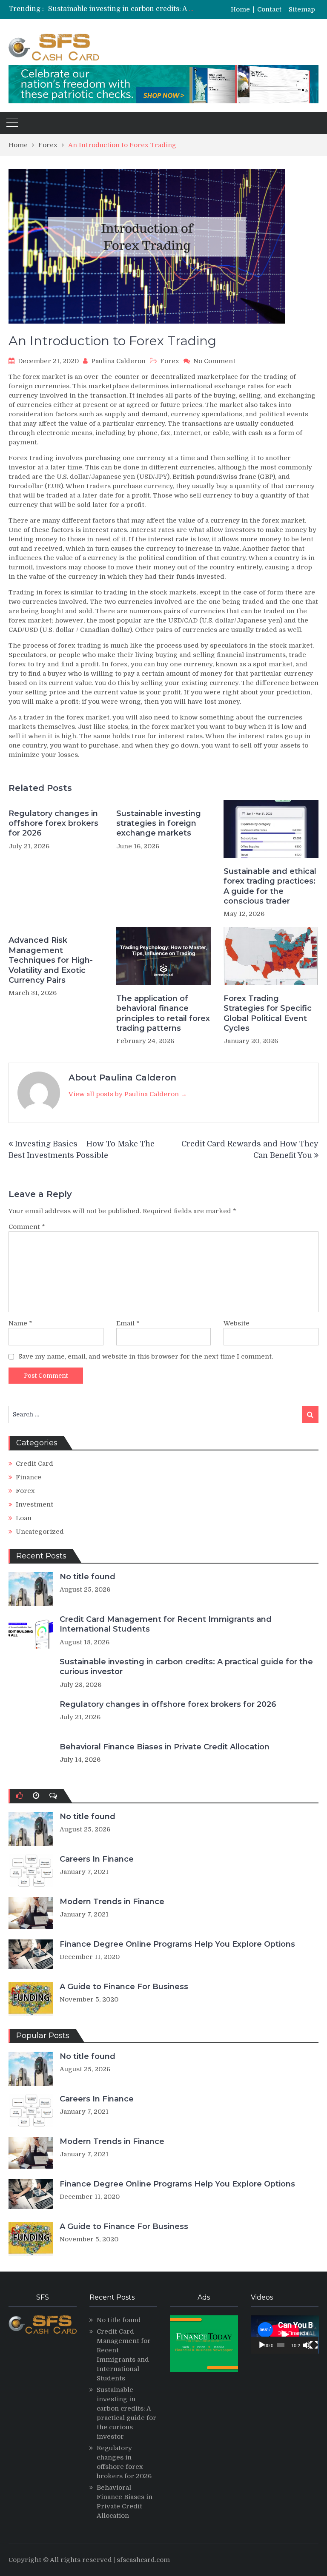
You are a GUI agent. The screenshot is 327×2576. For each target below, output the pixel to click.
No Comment (214, 361)
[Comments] (53, 1796)
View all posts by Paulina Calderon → (128, 1094)
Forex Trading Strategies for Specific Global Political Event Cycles (268, 1013)
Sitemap (302, 10)
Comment (27, 1227)
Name (20, 1323)
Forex (170, 361)
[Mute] (307, 2345)
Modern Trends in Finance (112, 1902)
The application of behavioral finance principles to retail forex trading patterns (163, 1013)
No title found (87, 1577)
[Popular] (19, 1796)
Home (240, 10)
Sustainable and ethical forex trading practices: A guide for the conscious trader (270, 886)
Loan (24, 1518)
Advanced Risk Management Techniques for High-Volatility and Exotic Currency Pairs (51, 960)
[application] (285, 2334)
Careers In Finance (97, 1859)
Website (237, 1323)
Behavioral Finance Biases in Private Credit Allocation (165, 1747)
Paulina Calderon (118, 361)
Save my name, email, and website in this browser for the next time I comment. (146, 1356)
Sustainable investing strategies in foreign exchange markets (159, 823)
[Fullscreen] (314, 2345)
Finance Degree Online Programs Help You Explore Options (177, 1944)
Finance (29, 1477)
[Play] (262, 2345)
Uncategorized (40, 1532)
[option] (121, 9)
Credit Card (34, 1464)
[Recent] (36, 1796)
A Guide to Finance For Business (124, 1987)
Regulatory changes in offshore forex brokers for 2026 (139, 9)
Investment (34, 1504)
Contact (269, 10)
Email (128, 1323)
